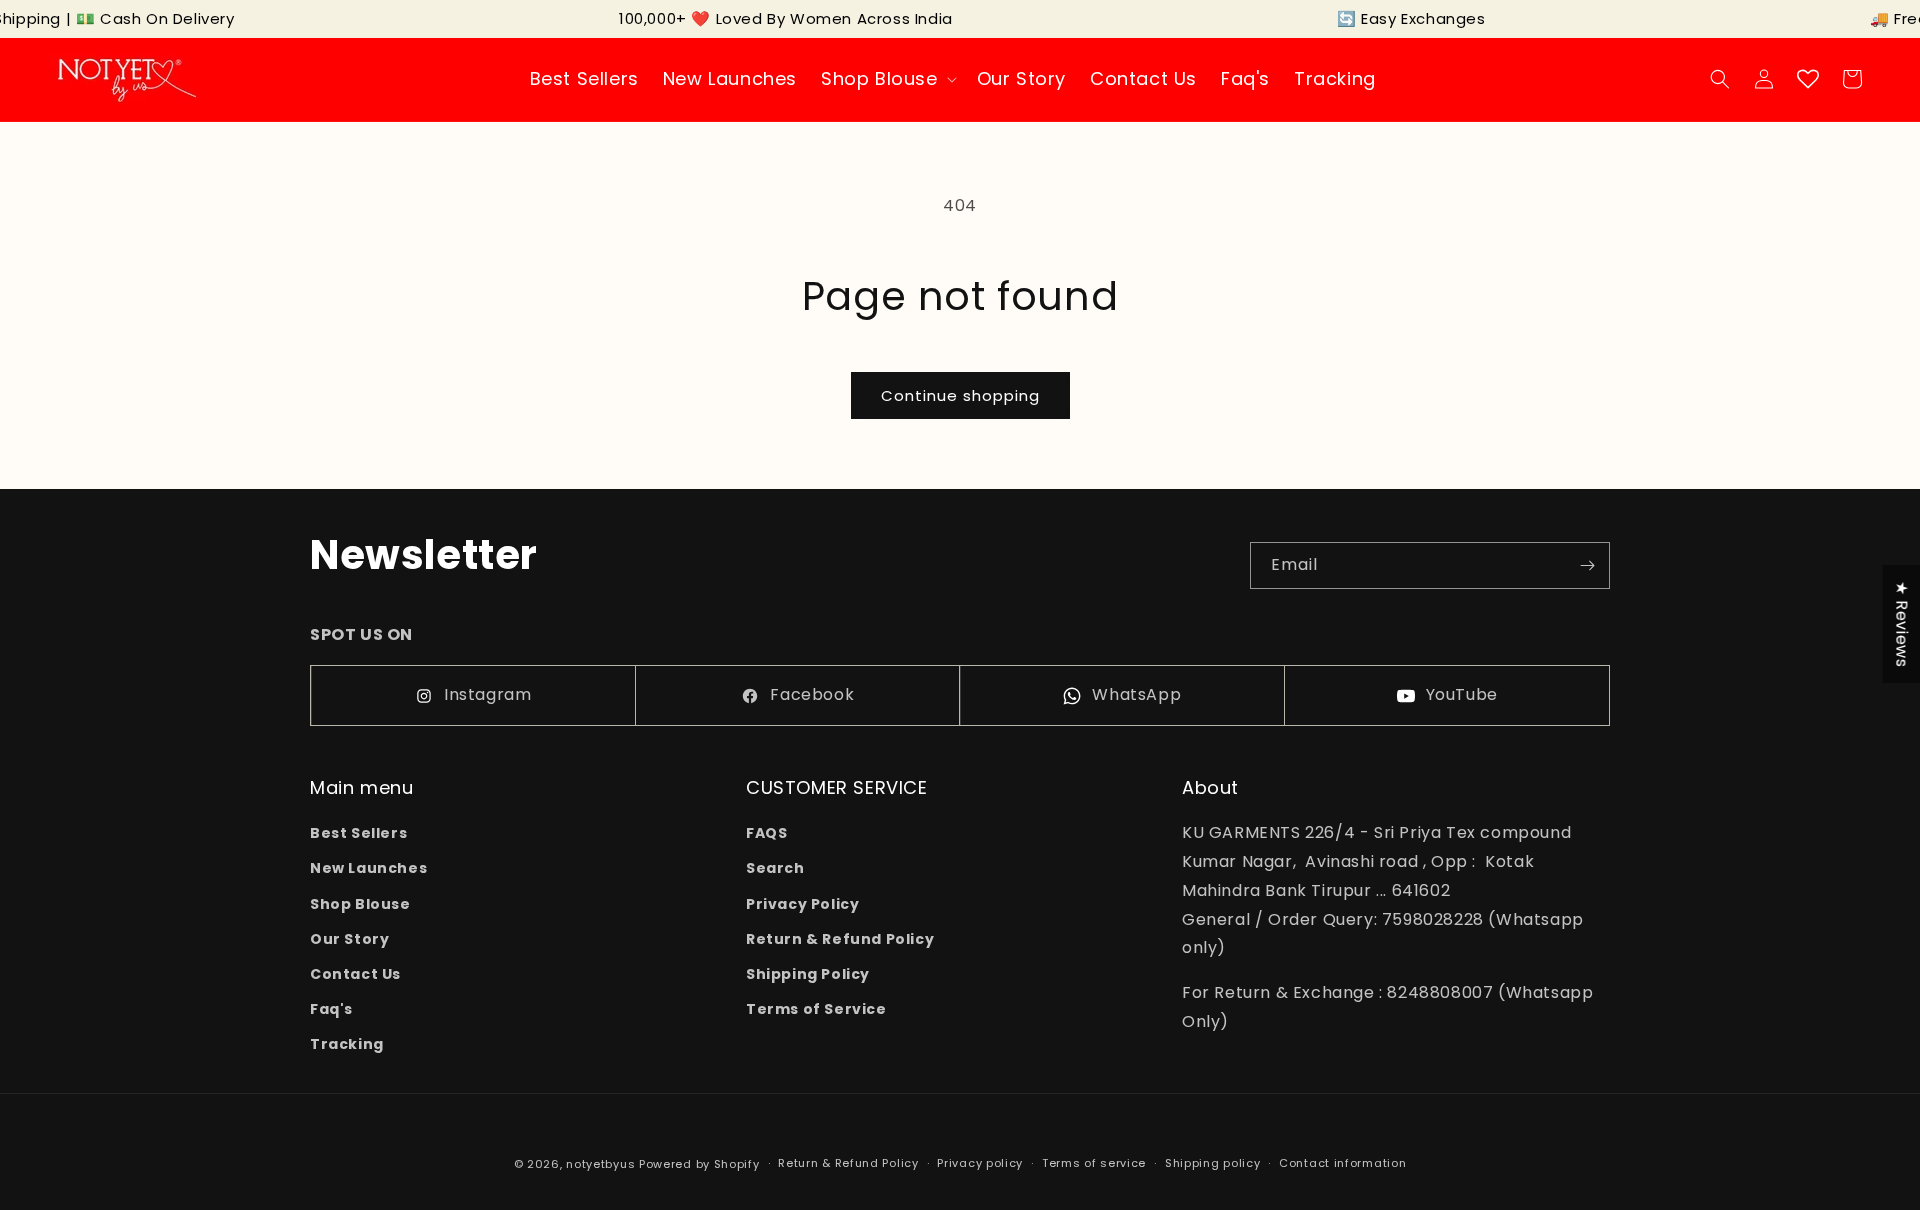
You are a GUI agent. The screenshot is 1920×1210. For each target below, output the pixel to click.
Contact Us (355, 974)
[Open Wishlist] (1808, 79)
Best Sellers (358, 833)
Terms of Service (816, 1009)
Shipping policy (1213, 1163)
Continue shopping (960, 395)
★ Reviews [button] (1901, 624)
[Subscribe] (1587, 565)
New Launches (368, 868)
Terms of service (1094, 1163)
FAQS (766, 833)
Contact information (1342, 1163)
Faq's (331, 1009)
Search (775, 868)
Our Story (349, 939)
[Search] (1720, 79)
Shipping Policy (808, 974)
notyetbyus (600, 1164)
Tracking (347, 1044)
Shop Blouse (360, 904)
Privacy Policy (802, 904)
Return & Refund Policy (840, 939)
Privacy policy (980, 1163)
